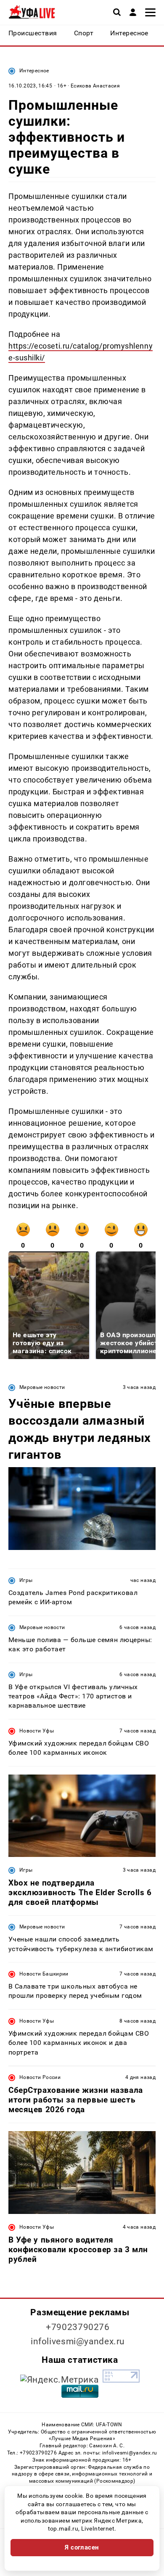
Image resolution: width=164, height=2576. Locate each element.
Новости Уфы (37, 1731)
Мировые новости (42, 1387)
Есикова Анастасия (95, 86)
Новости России (40, 2077)
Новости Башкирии (44, 1974)
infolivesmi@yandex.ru (78, 2341)
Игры (26, 1580)
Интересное (34, 71)
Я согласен (82, 2547)
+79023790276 (78, 2327)
